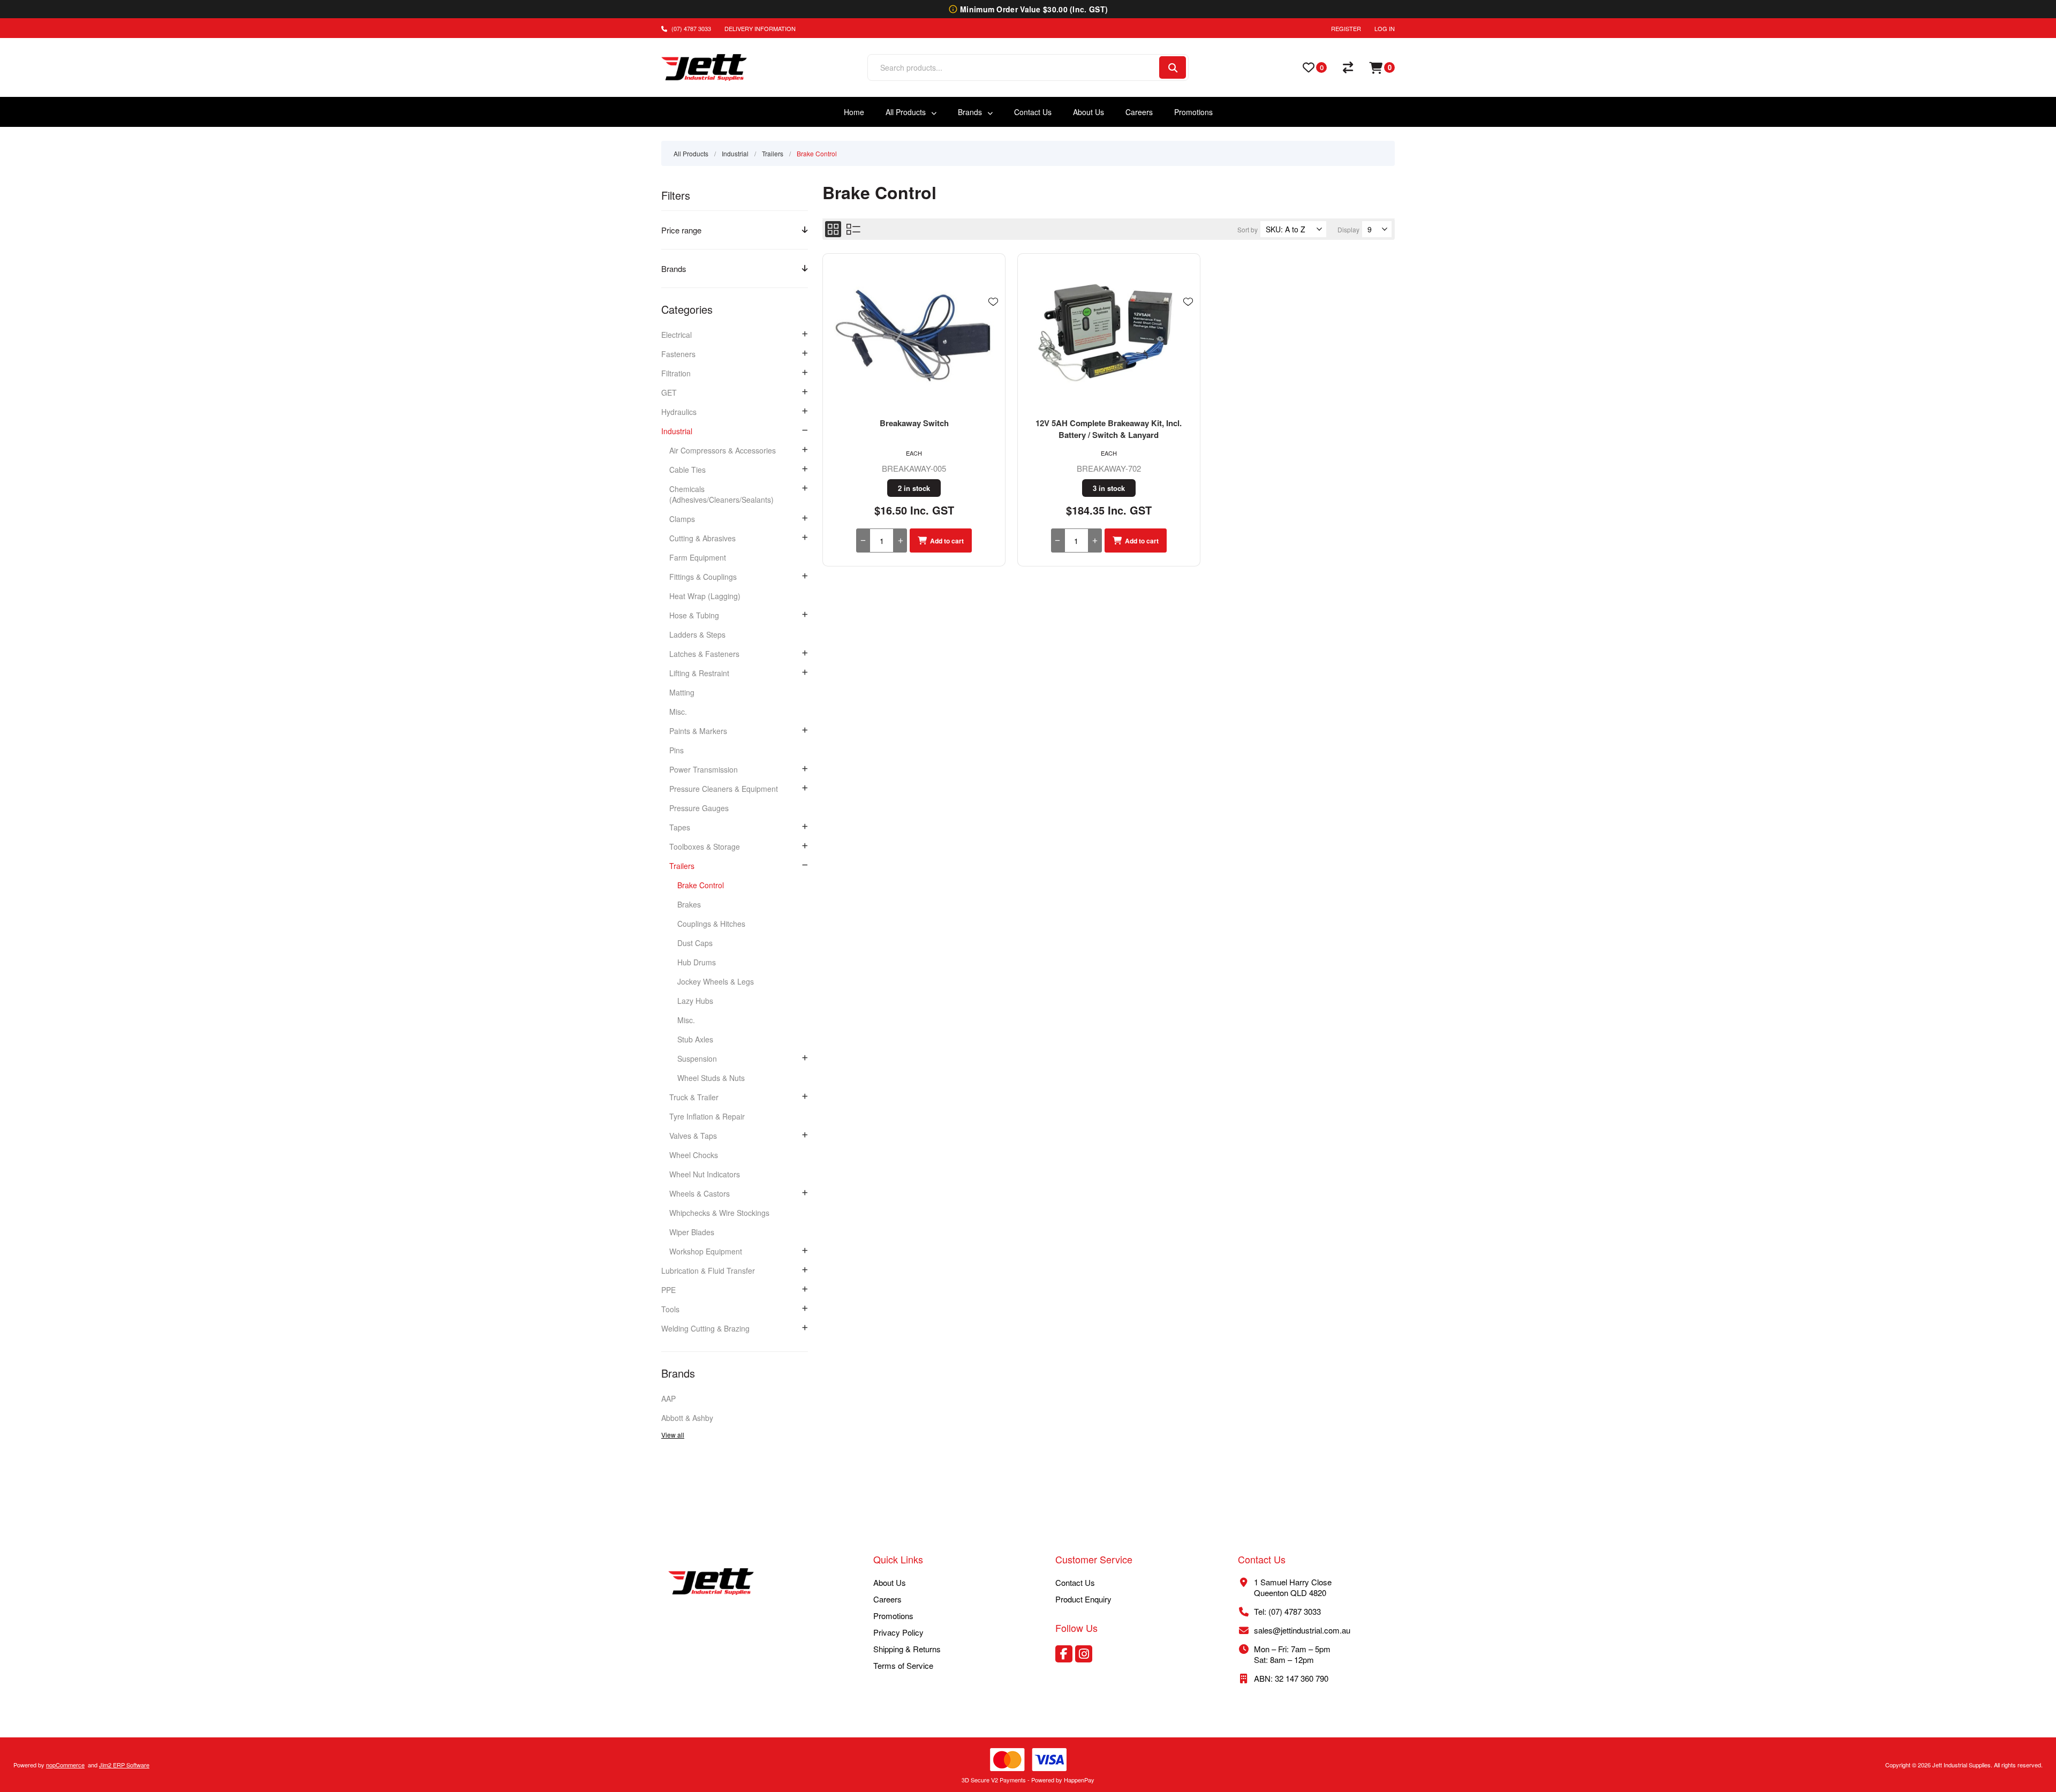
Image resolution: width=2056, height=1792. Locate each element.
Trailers (682, 866)
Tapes (680, 827)
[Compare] (1348, 67)
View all (673, 1435)
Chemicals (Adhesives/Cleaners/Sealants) (721, 494)
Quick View (993, 317)
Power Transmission (704, 769)
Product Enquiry (1083, 1599)
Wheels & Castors (700, 1193)
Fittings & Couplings (703, 577)
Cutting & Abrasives (702, 538)
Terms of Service (903, 1665)
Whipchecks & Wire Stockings (719, 1213)
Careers (887, 1599)
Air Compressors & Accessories (723, 450)
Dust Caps (695, 943)
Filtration (676, 373)
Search (1173, 67)
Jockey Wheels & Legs (716, 981)
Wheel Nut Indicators (705, 1174)
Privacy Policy (898, 1632)
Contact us (1075, 1582)
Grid (833, 229)
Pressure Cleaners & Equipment (724, 789)
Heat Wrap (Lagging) (705, 596)
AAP (668, 1398)
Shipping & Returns (907, 1649)
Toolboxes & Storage (705, 846)
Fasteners (678, 354)
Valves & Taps (693, 1136)
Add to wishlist (993, 302)
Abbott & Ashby (687, 1418)
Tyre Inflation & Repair (707, 1116)
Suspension (697, 1058)
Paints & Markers (698, 731)
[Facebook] (1064, 1654)
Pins (676, 750)
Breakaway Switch (914, 423)
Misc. (678, 712)
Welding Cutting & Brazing (705, 1328)
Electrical (676, 335)
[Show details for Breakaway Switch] (914, 335)
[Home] (711, 1583)
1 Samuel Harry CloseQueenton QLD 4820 (1293, 1587)
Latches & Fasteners (704, 654)
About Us (890, 1582)
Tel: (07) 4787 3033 (1287, 1611)
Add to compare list (993, 333)
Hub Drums (697, 962)
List (853, 229)
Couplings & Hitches (711, 924)
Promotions (893, 1616)
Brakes (689, 904)
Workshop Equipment (706, 1251)
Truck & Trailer (694, 1097)
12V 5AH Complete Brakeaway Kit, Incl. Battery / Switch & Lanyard (1109, 429)
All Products (691, 153)
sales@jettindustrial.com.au (1302, 1630)
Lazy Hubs (695, 1001)
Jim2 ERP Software (124, 1765)
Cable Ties (687, 470)
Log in (1385, 28)
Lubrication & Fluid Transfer (708, 1271)
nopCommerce (65, 1765)
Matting (682, 692)
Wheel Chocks (694, 1155)
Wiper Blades (692, 1232)
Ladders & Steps (697, 634)
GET (669, 392)
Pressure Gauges (699, 808)
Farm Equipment (698, 557)
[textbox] (1013, 67)
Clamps (682, 519)
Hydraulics (679, 412)
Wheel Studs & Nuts (711, 1078)
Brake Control (701, 885)
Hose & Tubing (694, 615)
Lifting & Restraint (699, 673)
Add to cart (947, 541)
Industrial (677, 431)
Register (1346, 28)
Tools (670, 1309)
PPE (668, 1290)
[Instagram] (1084, 1654)
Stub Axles (695, 1039)
